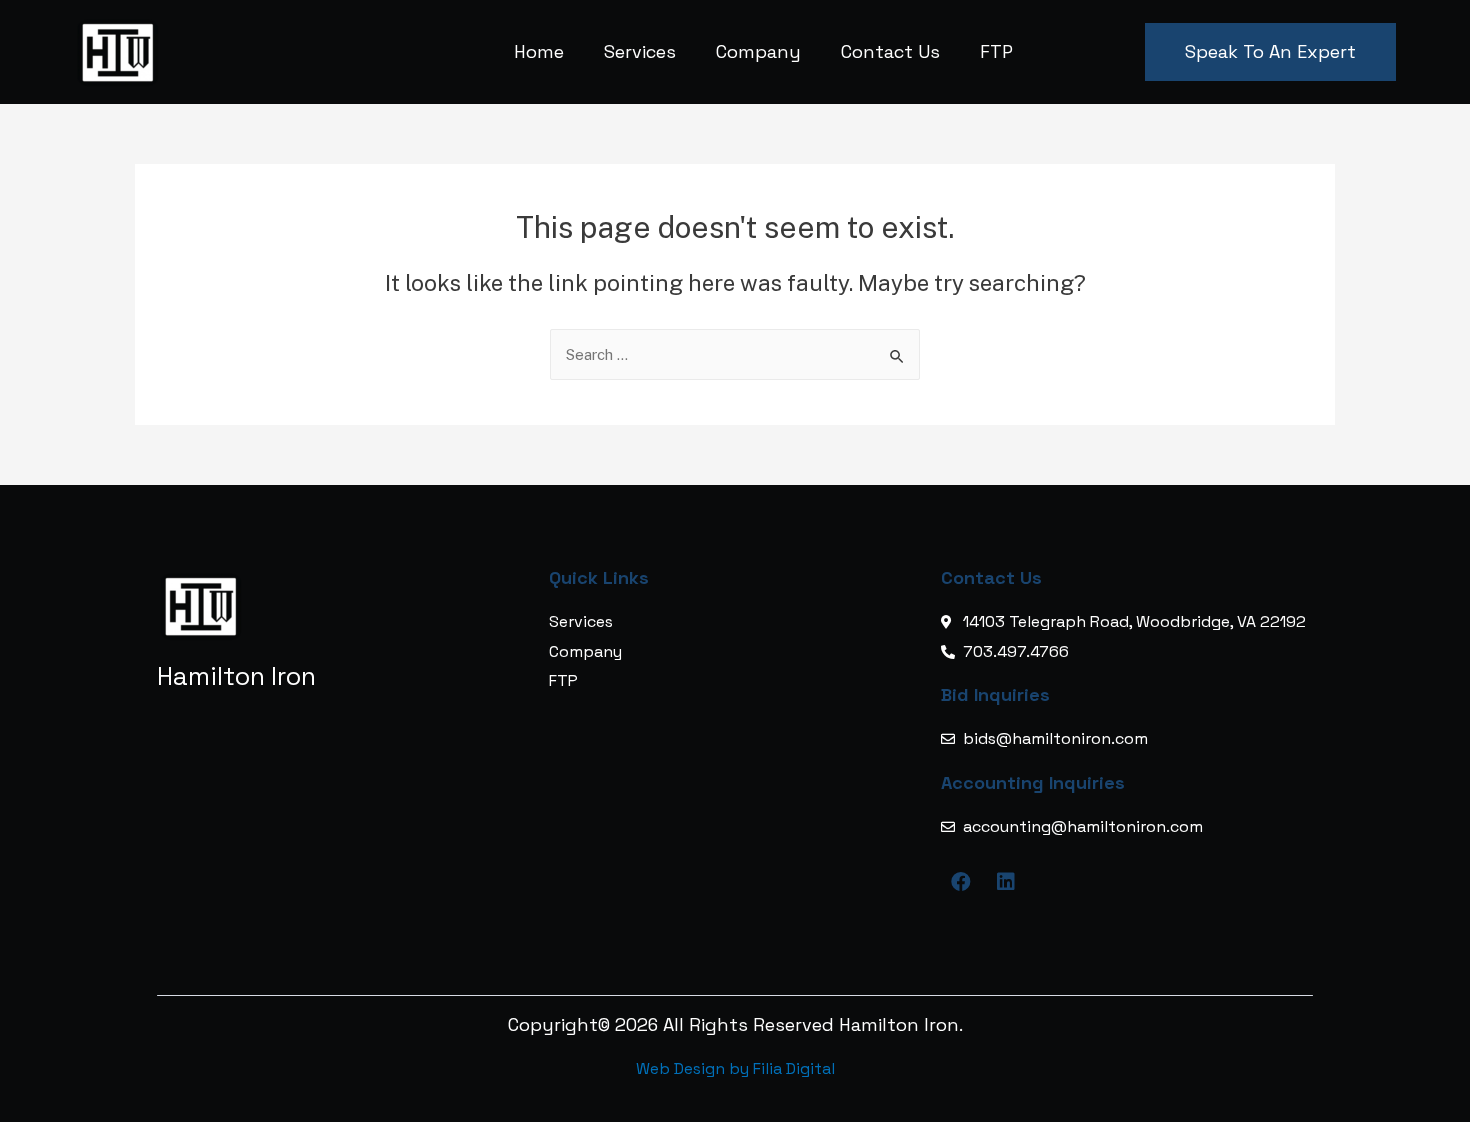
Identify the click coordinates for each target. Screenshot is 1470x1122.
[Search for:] (735, 354)
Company (758, 51)
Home (539, 51)
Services (640, 51)
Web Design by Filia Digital (735, 1068)
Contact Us (890, 51)
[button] (1270, 52)
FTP (996, 51)
